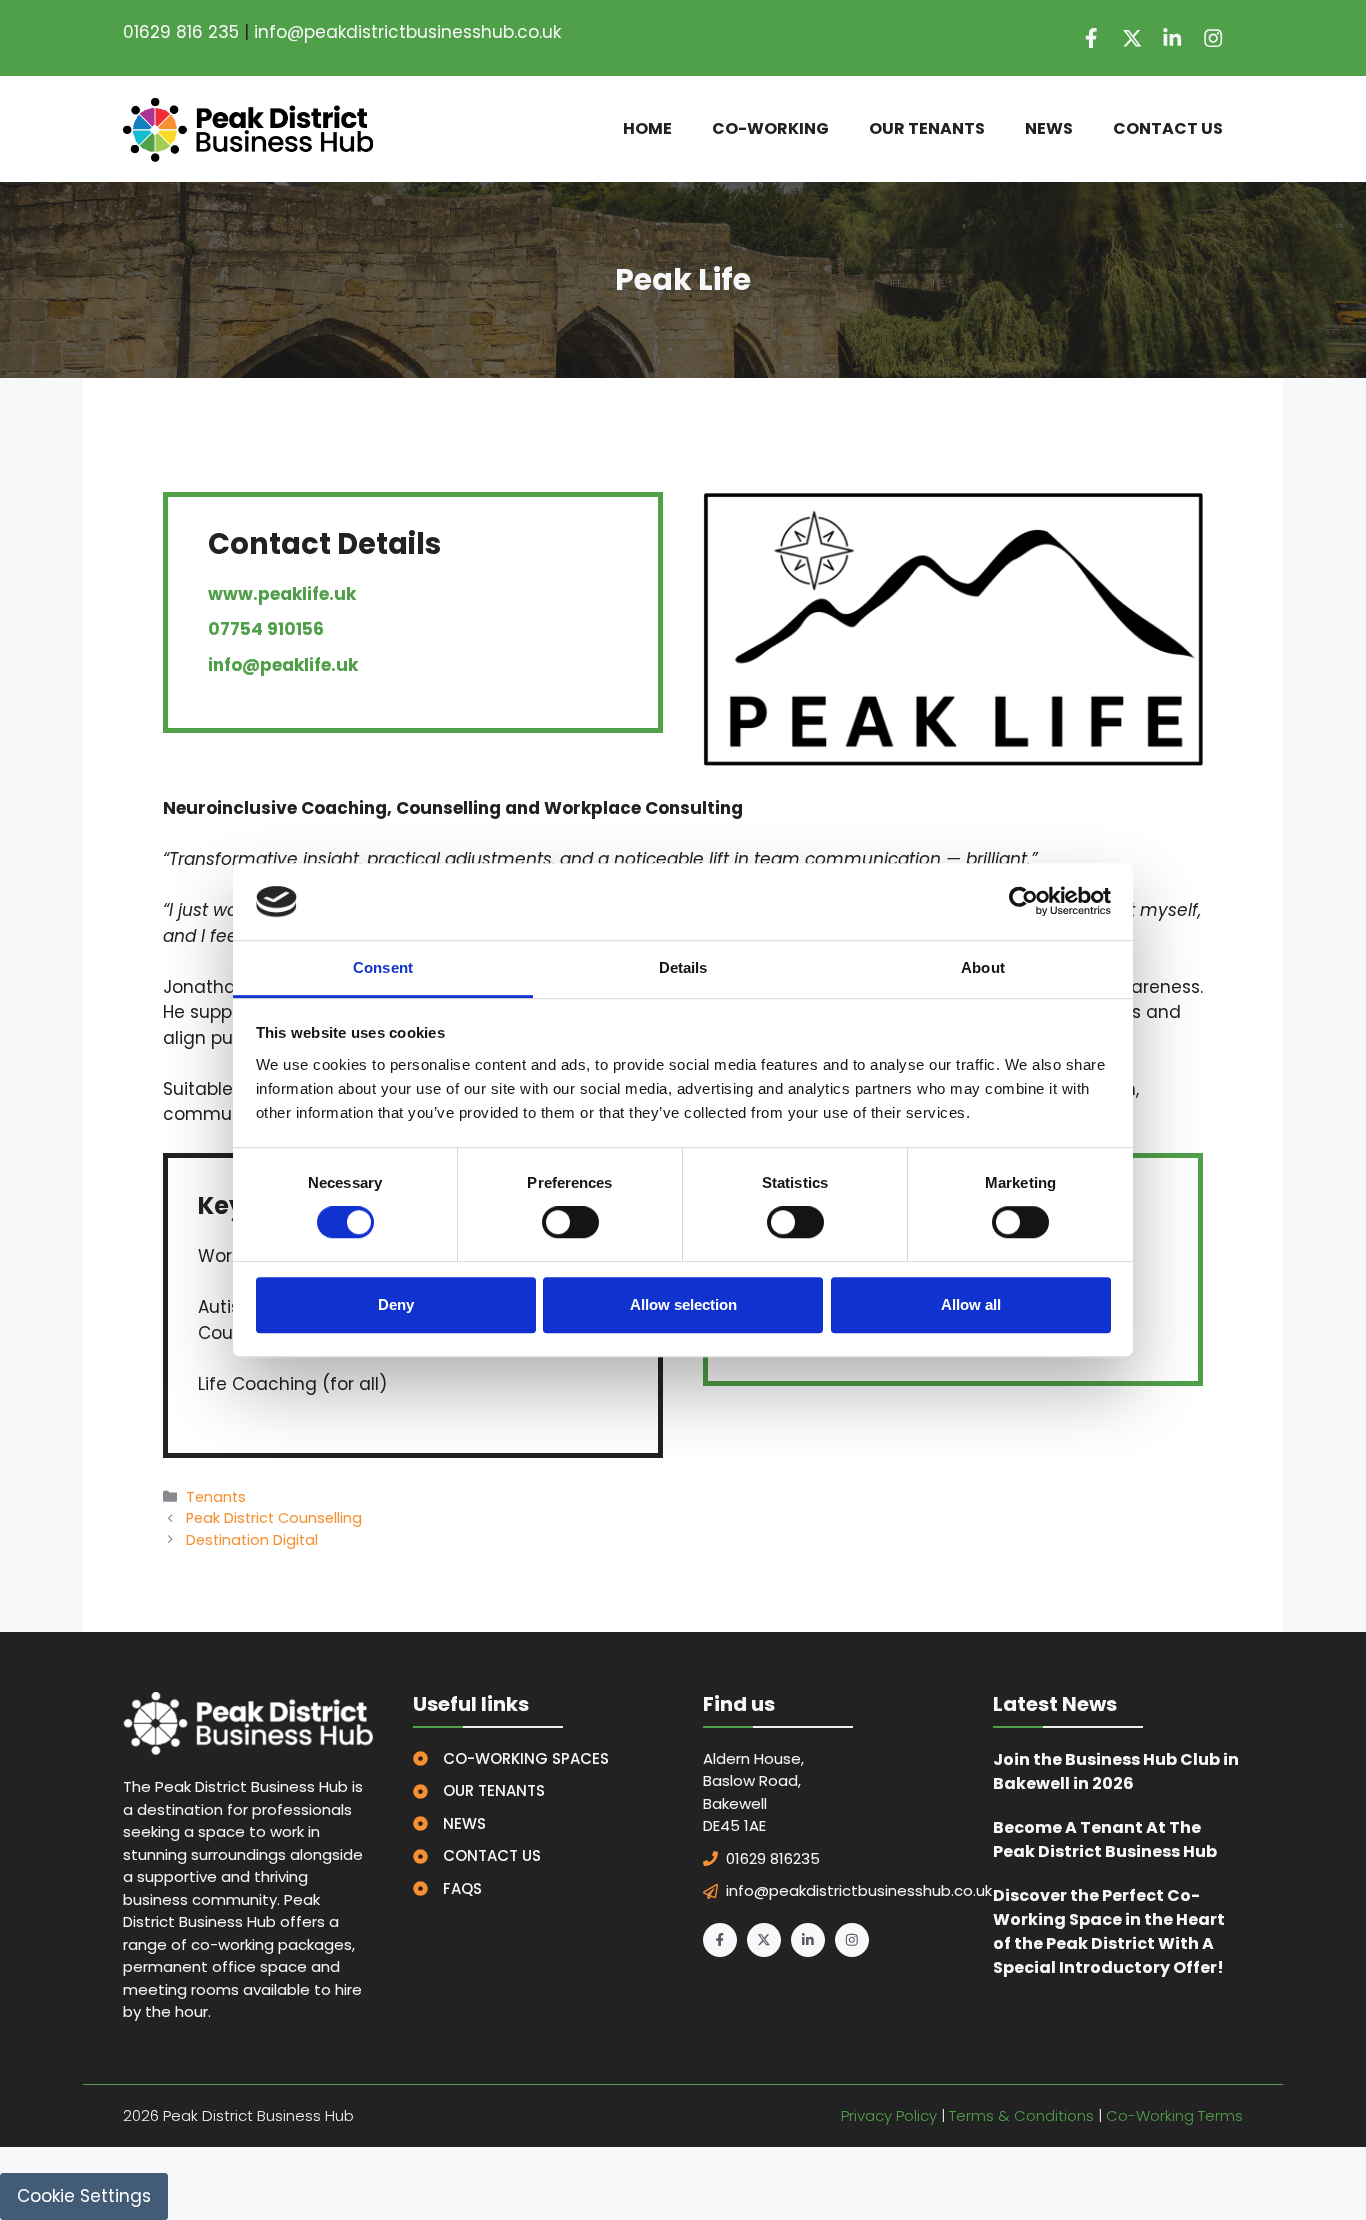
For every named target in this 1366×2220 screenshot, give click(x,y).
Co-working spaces (526, 1758)
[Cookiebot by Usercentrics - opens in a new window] (1023, 902)
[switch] (570, 1222)
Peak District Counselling (274, 1518)
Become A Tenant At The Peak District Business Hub (1105, 1839)
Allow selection (683, 1304)
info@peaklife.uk (283, 665)
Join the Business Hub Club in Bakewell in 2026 (1116, 1771)
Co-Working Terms (1174, 2115)
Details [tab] (683, 967)
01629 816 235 (181, 32)
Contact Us (1168, 128)
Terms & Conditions (1021, 2115)
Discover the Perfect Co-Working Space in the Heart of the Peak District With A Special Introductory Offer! (1109, 1931)
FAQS (462, 1888)
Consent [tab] (383, 967)
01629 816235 (773, 1858)
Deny (396, 1304)
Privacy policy (889, 2115)
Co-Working (770, 128)
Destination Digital (252, 1540)
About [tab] (983, 967)
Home (647, 128)
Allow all (971, 1304)
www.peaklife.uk (282, 594)
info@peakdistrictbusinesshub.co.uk (407, 32)
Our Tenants (927, 128)
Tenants (216, 1497)
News (1049, 128)
